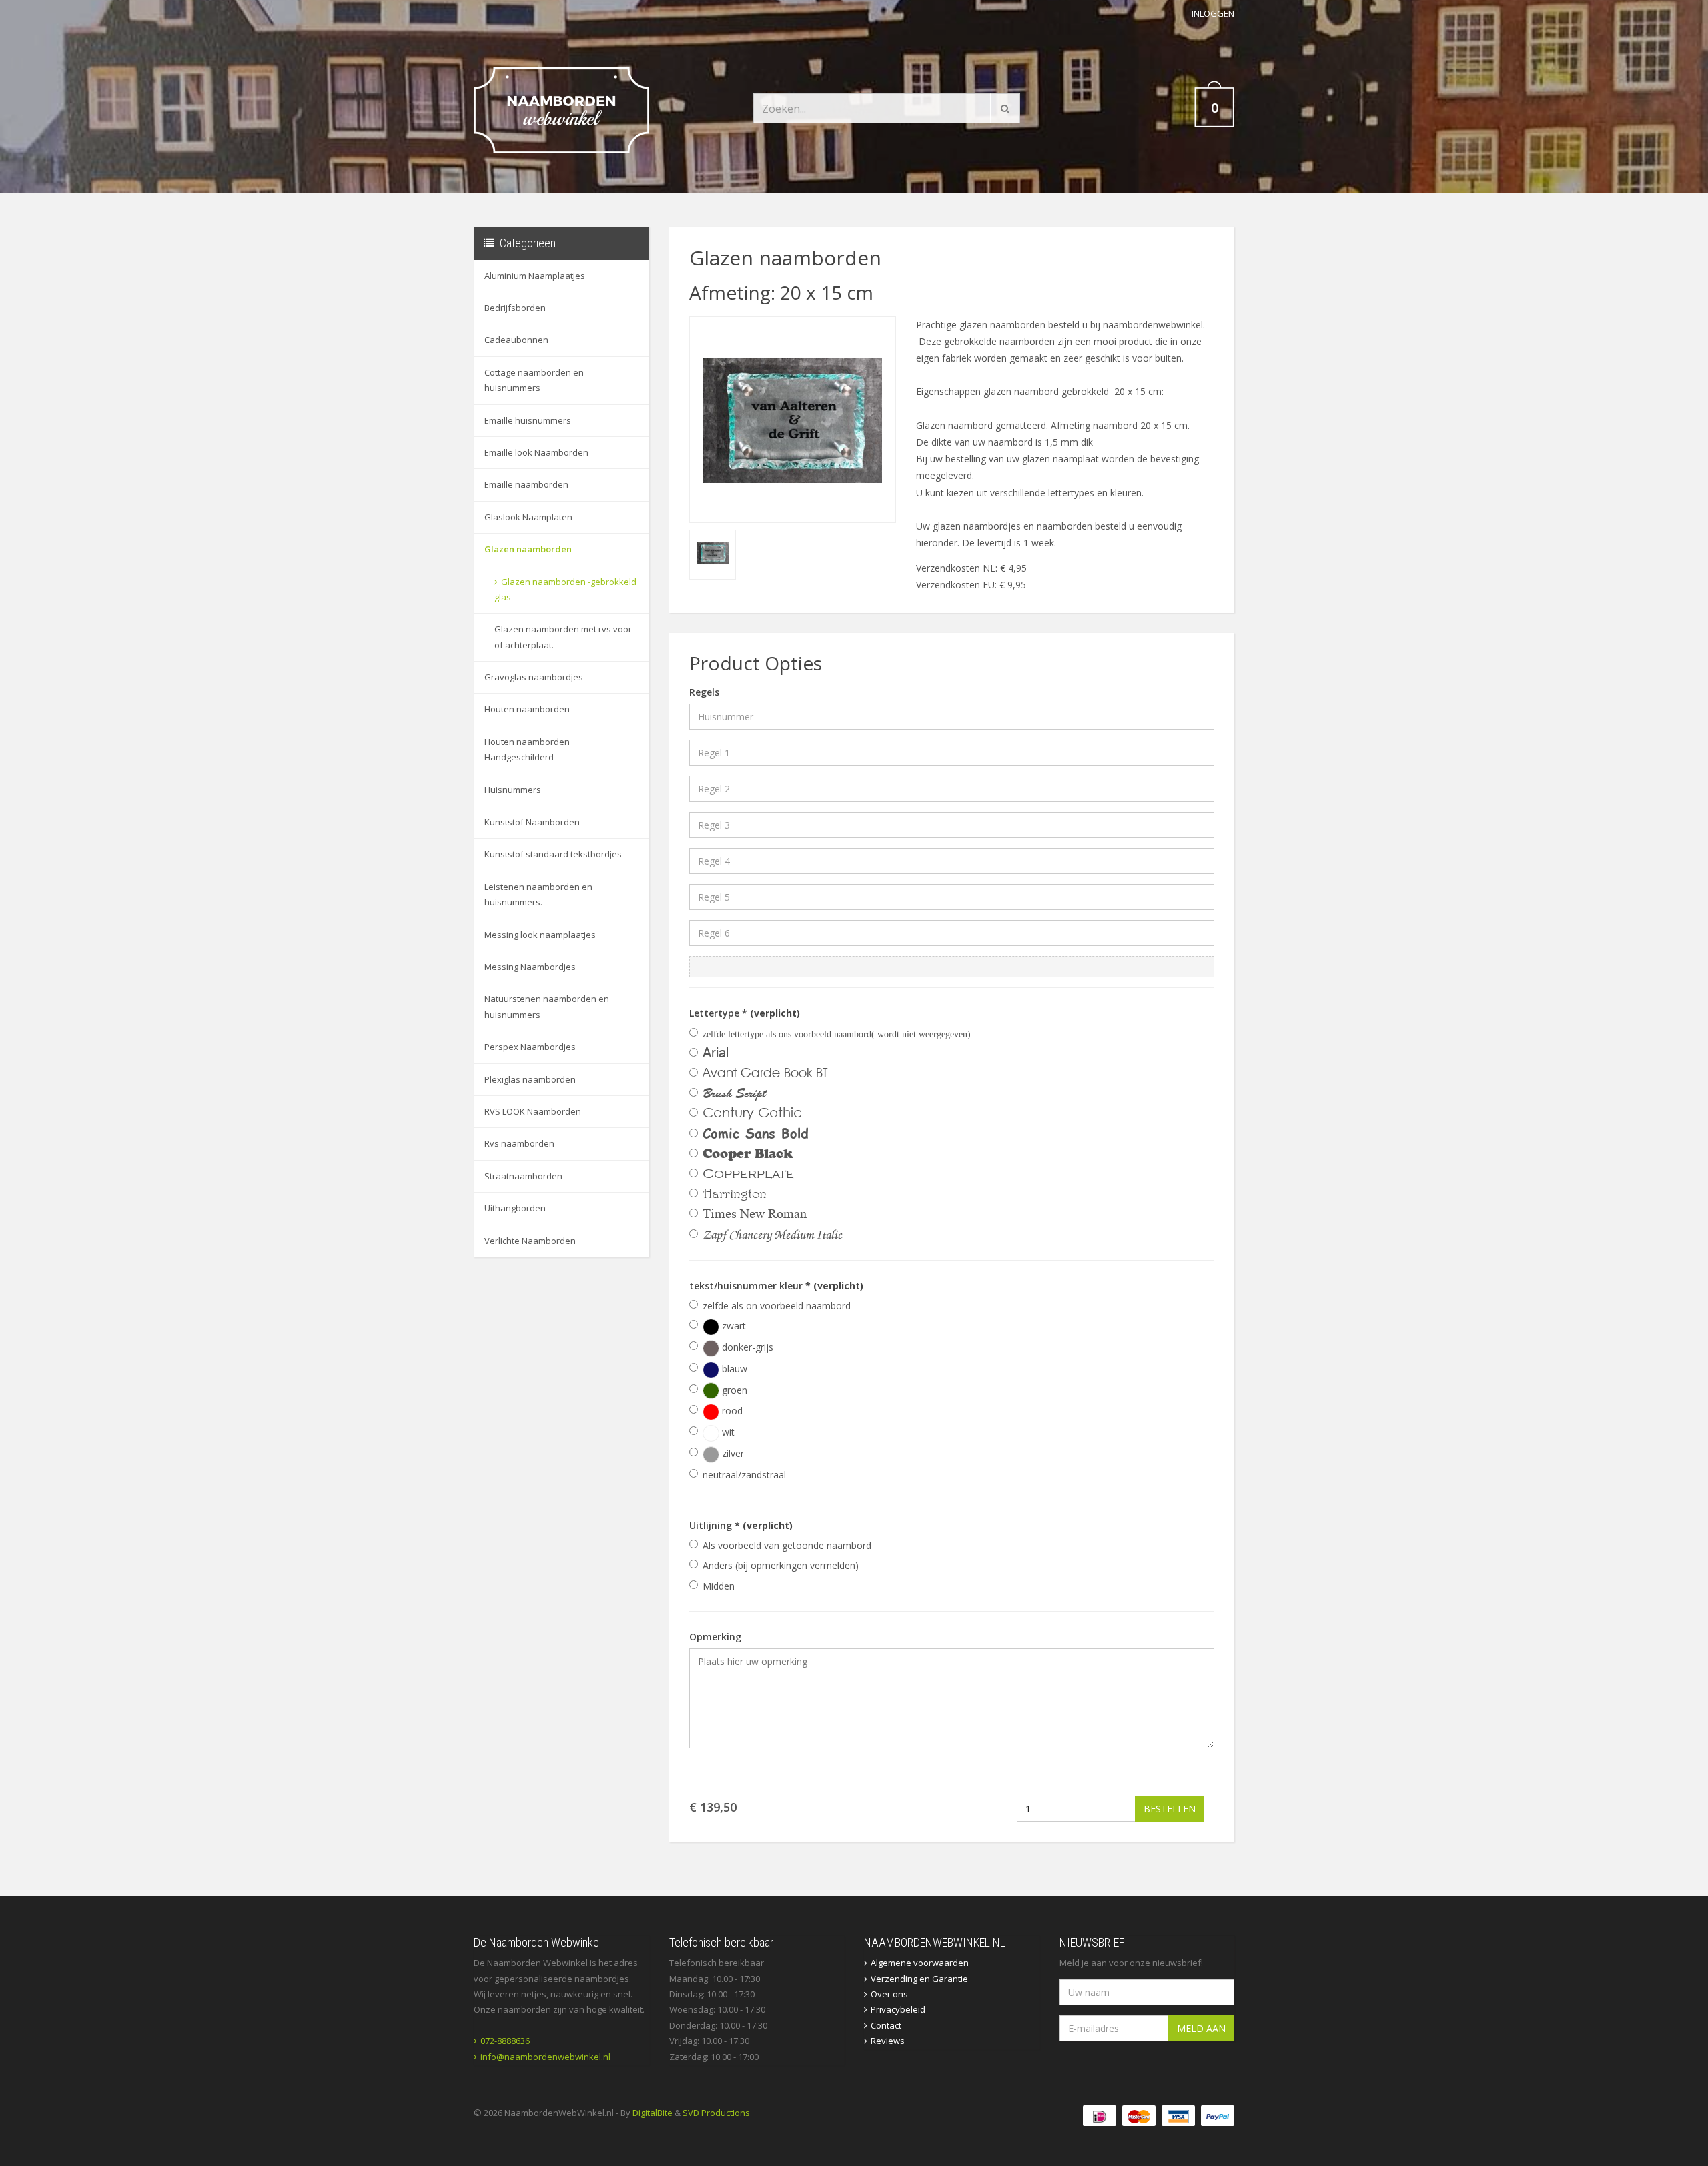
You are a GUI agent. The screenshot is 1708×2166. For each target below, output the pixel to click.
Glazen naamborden (528, 549)
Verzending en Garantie (919, 1979)
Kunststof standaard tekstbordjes (553, 854)
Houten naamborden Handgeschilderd (527, 749)
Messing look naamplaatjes (540, 935)
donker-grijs (746, 1347)
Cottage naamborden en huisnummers (534, 380)
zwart (733, 1326)
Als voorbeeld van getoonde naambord (787, 1545)
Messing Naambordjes (530, 967)
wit (727, 1432)
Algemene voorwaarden (920, 1963)
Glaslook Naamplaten (528, 517)
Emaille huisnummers (528, 420)
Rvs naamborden (519, 1143)
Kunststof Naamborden (532, 822)
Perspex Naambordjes (530, 1047)
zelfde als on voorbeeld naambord (777, 1306)
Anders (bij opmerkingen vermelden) (781, 1565)
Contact (886, 2025)
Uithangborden (515, 1208)
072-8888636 (505, 2041)
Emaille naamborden (526, 484)
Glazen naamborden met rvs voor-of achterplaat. (564, 637)
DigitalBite (653, 2113)
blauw (733, 1369)
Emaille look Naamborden (536, 452)
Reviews (888, 2041)
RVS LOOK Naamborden (533, 1111)
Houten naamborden (527, 709)
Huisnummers (513, 790)
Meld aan (1201, 2028)
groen (733, 1390)
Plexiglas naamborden (530, 1079)
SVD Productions (716, 2113)
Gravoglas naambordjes (534, 677)
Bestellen (1170, 1809)
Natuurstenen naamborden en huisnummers (547, 1006)
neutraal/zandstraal (744, 1475)
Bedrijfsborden (515, 308)
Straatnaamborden (523, 1176)
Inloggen (1213, 13)
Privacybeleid (898, 2009)
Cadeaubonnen (516, 340)
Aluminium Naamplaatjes (535, 276)
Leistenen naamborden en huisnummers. (538, 894)
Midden (719, 1586)
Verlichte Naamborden (530, 1241)
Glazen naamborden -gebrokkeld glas (565, 589)
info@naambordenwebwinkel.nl (545, 2057)
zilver (732, 1453)
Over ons (889, 1994)
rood (731, 1411)
